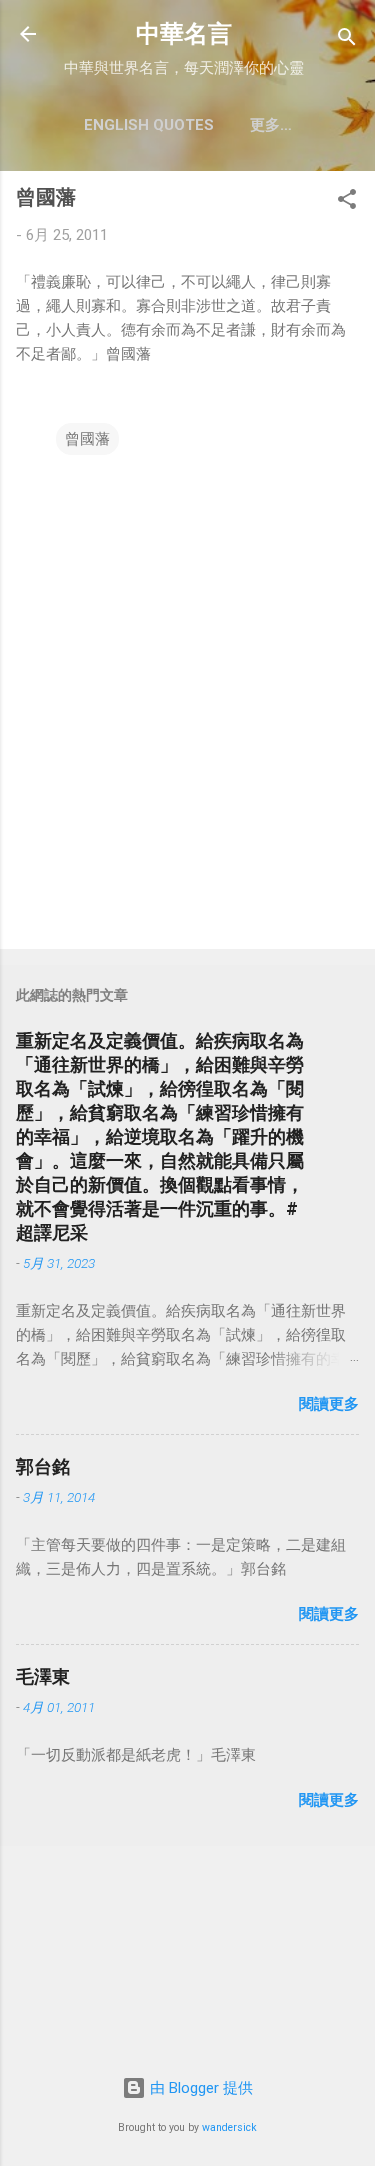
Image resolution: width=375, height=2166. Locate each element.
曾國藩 (87, 439)
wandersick (229, 2127)
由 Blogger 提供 (199, 2088)
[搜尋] (347, 40)
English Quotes (149, 125)
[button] (347, 202)
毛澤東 (43, 1676)
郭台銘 (43, 1466)
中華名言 (184, 34)
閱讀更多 (329, 1404)
